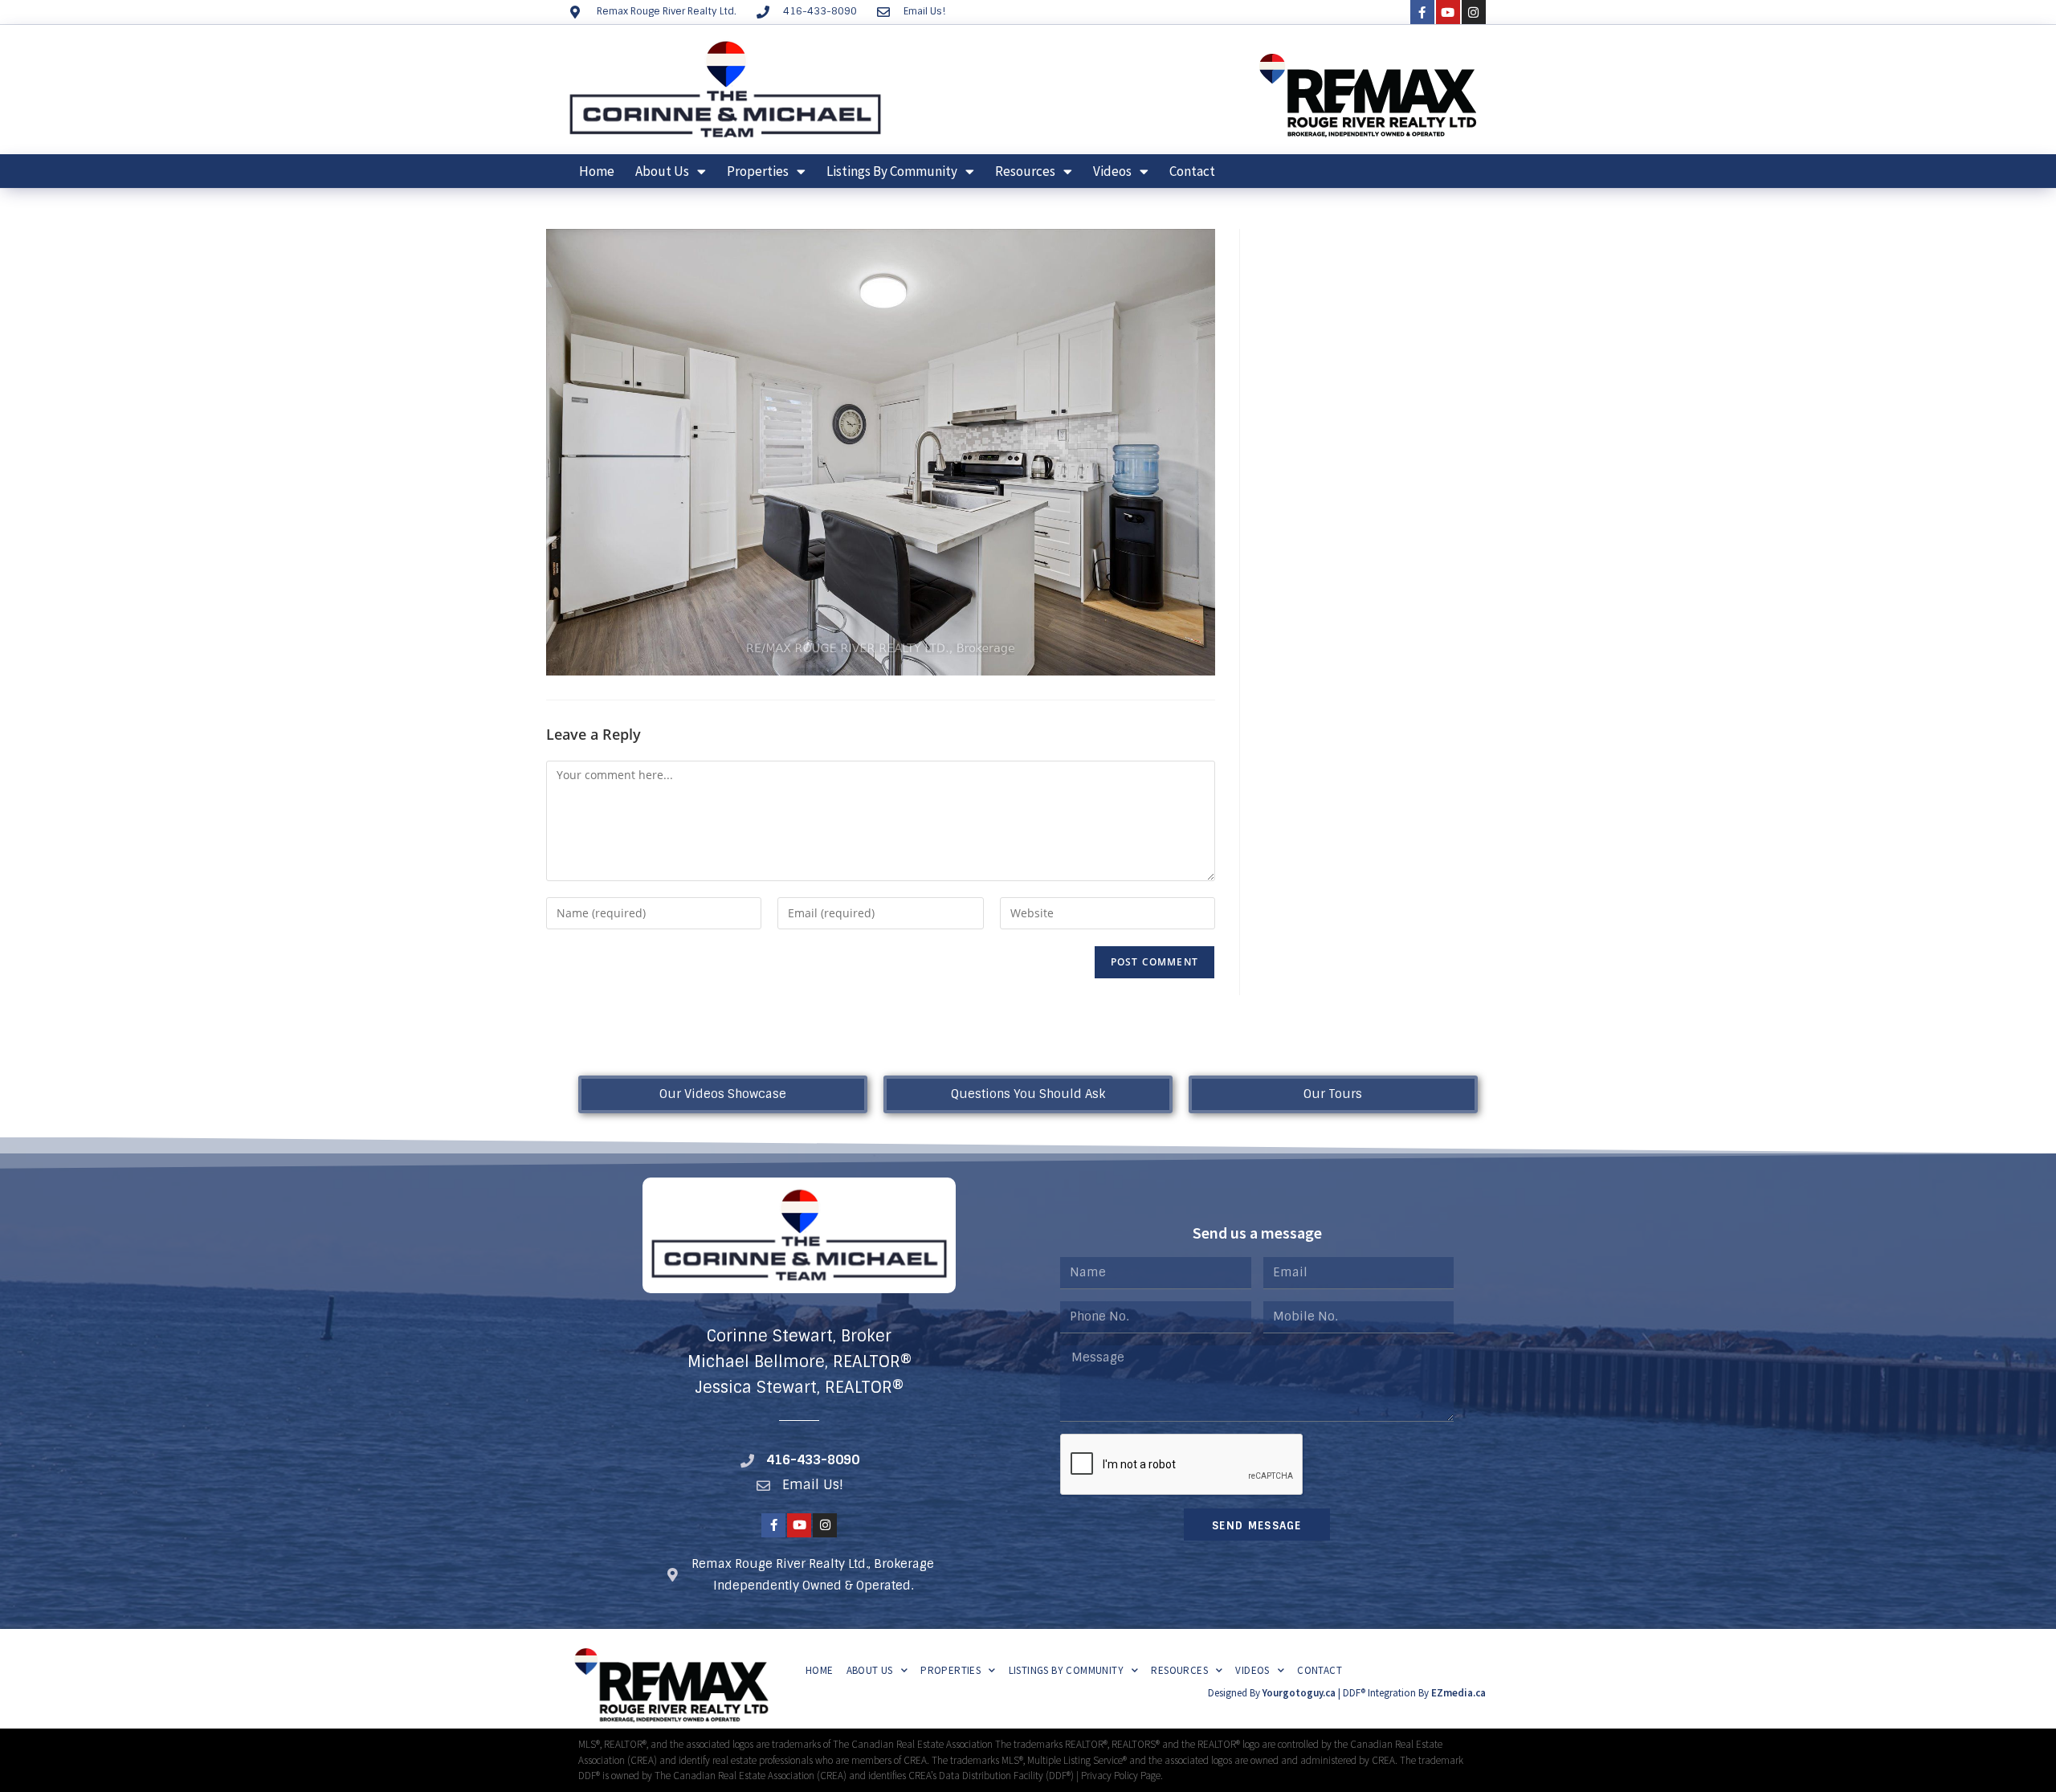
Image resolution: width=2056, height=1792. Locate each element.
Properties (758, 171)
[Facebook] (1422, 12)
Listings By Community (892, 171)
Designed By (1235, 1693)
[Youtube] (1448, 12)
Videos (1112, 171)
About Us (662, 171)
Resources (1025, 171)
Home (597, 171)
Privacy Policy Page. (1122, 1776)
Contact (1192, 171)
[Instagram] (1474, 12)
